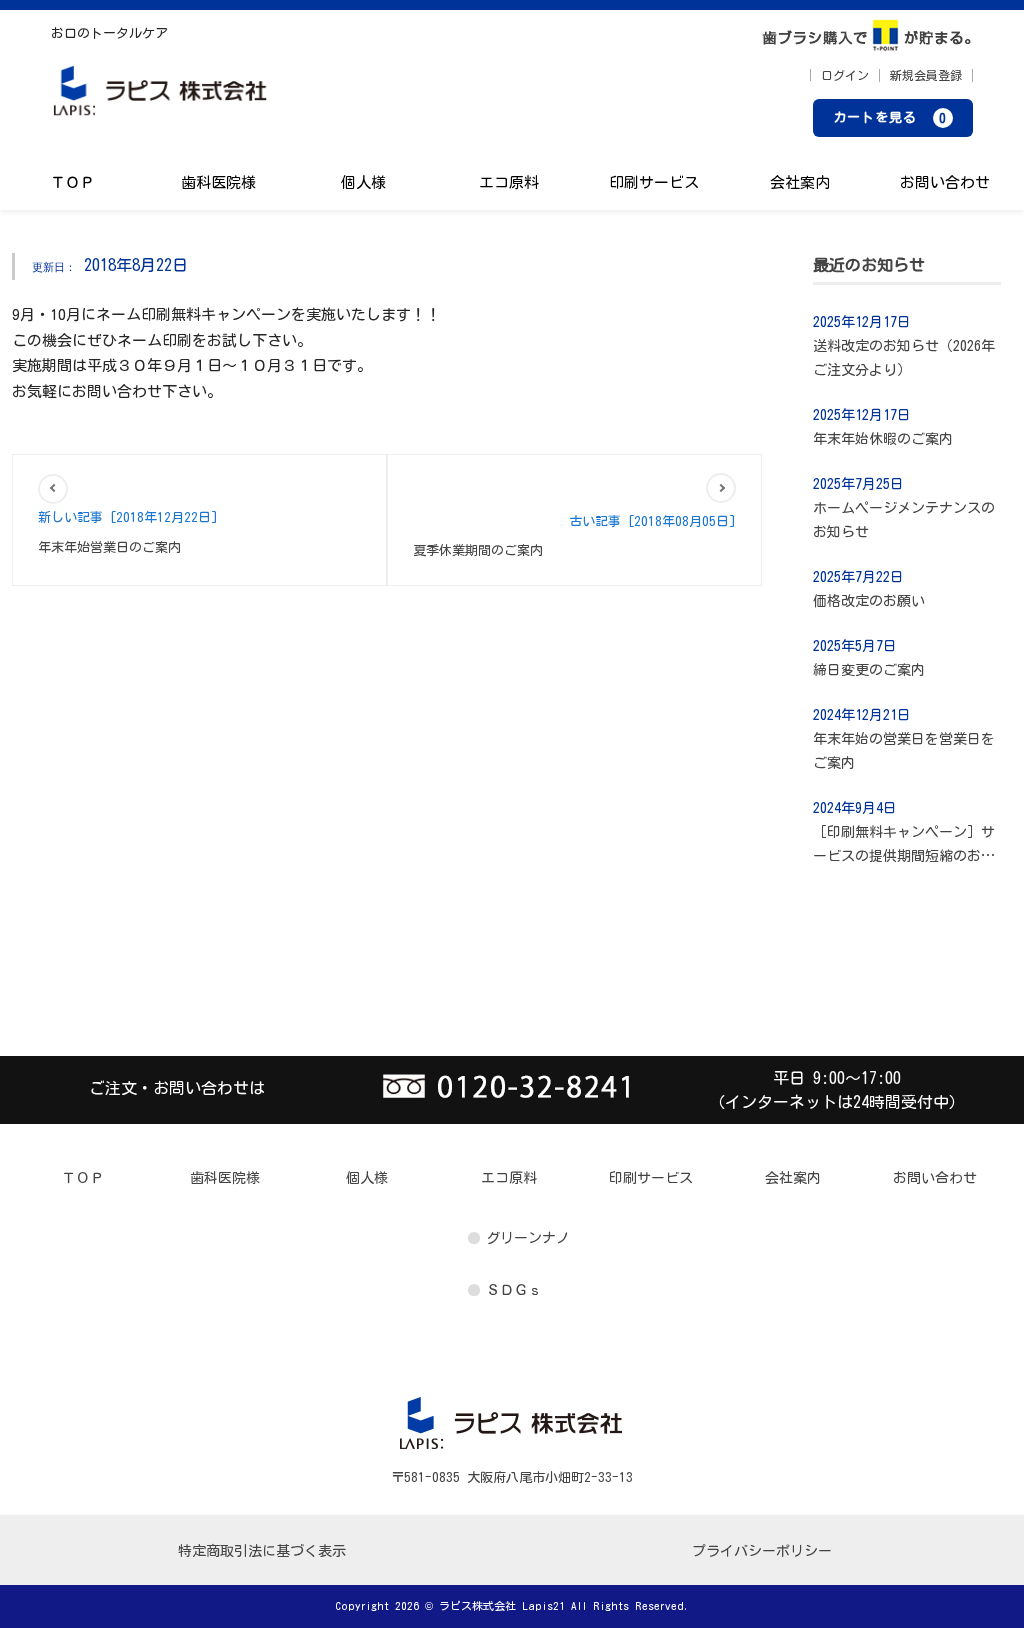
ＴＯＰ (72, 182)
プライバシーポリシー (762, 1551)
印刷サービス (654, 182)
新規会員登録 (926, 75)
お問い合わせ (945, 182)
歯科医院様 (218, 182)
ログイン (845, 75)
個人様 (363, 182)
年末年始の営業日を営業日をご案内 (904, 751)
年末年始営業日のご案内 (109, 547)
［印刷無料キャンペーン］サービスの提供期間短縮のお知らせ (904, 846)
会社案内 (800, 182)
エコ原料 (509, 182)
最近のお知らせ (869, 265)
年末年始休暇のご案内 (883, 439)
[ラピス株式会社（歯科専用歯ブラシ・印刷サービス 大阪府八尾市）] (161, 96)
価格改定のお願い (869, 601)
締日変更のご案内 (869, 670)
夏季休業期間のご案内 (478, 550)
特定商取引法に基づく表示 (262, 1551)
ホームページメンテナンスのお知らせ (904, 520)
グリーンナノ (528, 1238)
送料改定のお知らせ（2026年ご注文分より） (904, 358)
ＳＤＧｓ (514, 1290)
